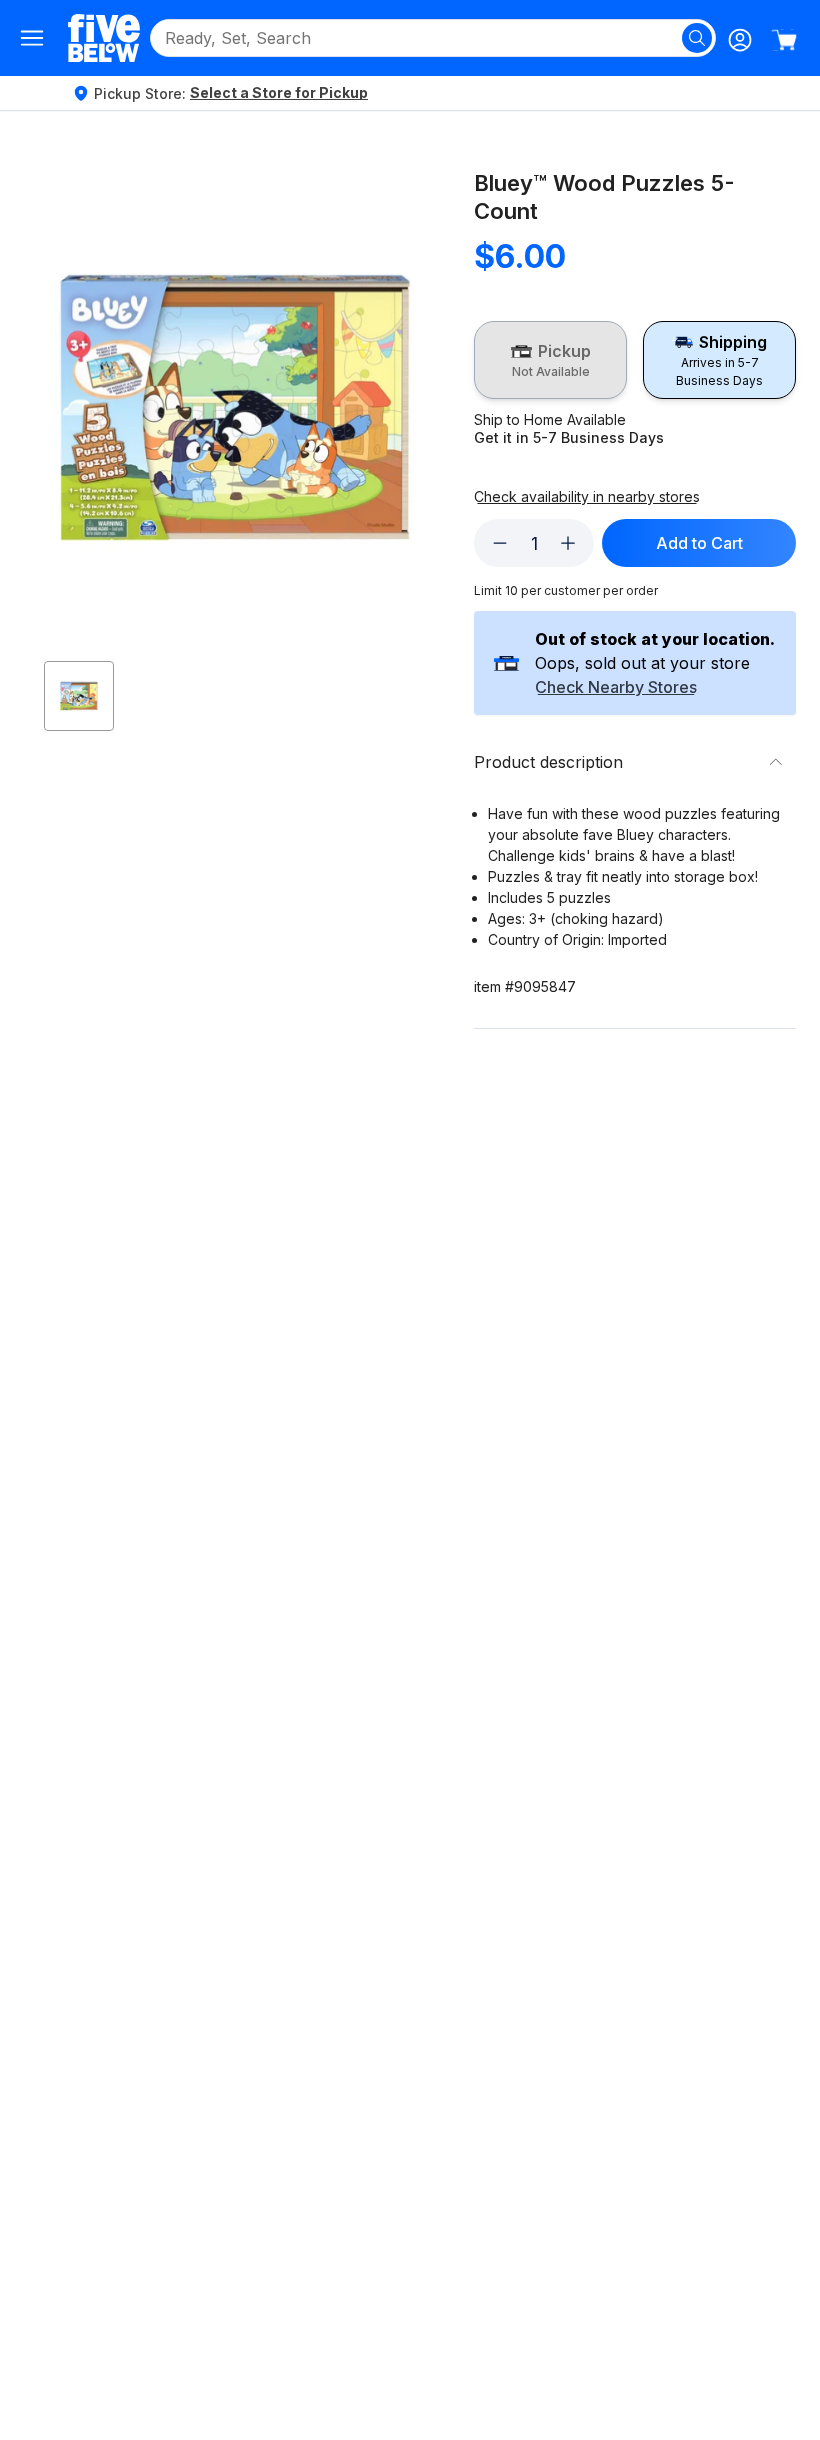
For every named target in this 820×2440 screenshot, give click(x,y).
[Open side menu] (32, 38)
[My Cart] (784, 40)
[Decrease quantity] (500, 543)
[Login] (740, 40)
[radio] (550, 360)
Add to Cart (699, 543)
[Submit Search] (697, 38)
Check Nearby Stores (616, 688)
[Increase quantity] (568, 543)
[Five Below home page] (104, 37)
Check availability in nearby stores (587, 497)
